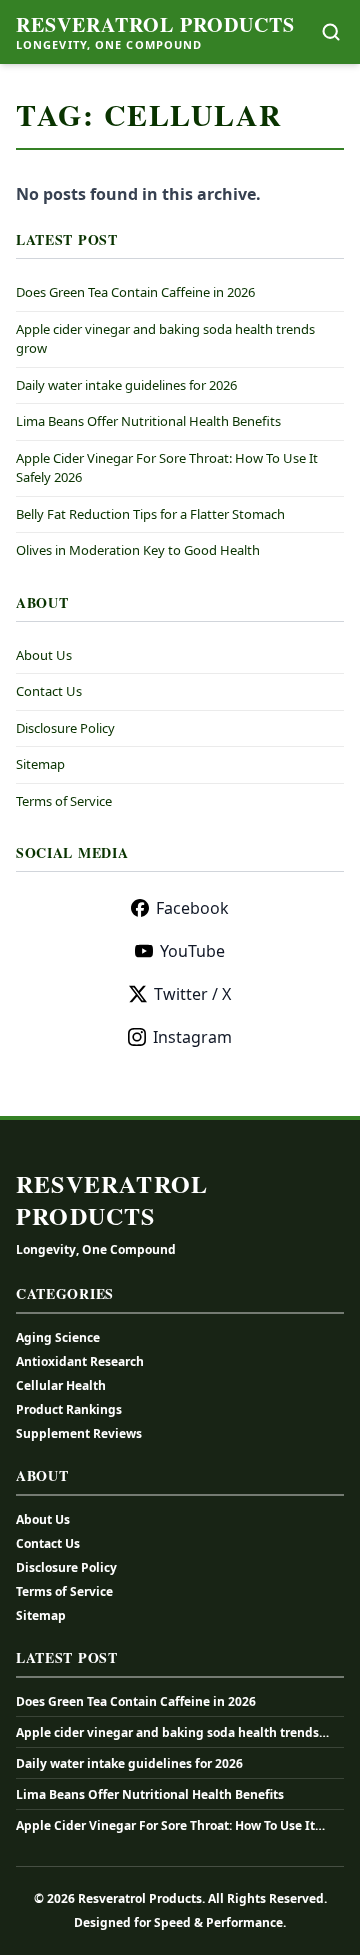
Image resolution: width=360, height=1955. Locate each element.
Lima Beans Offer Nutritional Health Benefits (148, 421)
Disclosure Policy (65, 728)
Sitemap (40, 764)
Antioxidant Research (80, 1361)
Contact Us (49, 691)
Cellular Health (61, 1385)
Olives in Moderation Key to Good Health (138, 550)
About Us (44, 655)
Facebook (192, 908)
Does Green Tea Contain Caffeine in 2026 (135, 292)
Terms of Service (64, 801)
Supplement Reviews (79, 1433)
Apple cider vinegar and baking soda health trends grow (167, 1733)
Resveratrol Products (155, 25)
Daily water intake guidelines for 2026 (126, 385)
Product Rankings (69, 1409)
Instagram (192, 1037)
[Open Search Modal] (331, 32)
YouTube (192, 951)
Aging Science (58, 1337)
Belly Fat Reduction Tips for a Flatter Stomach (150, 514)
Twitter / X (192, 994)
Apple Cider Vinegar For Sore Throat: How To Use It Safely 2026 (165, 1826)
